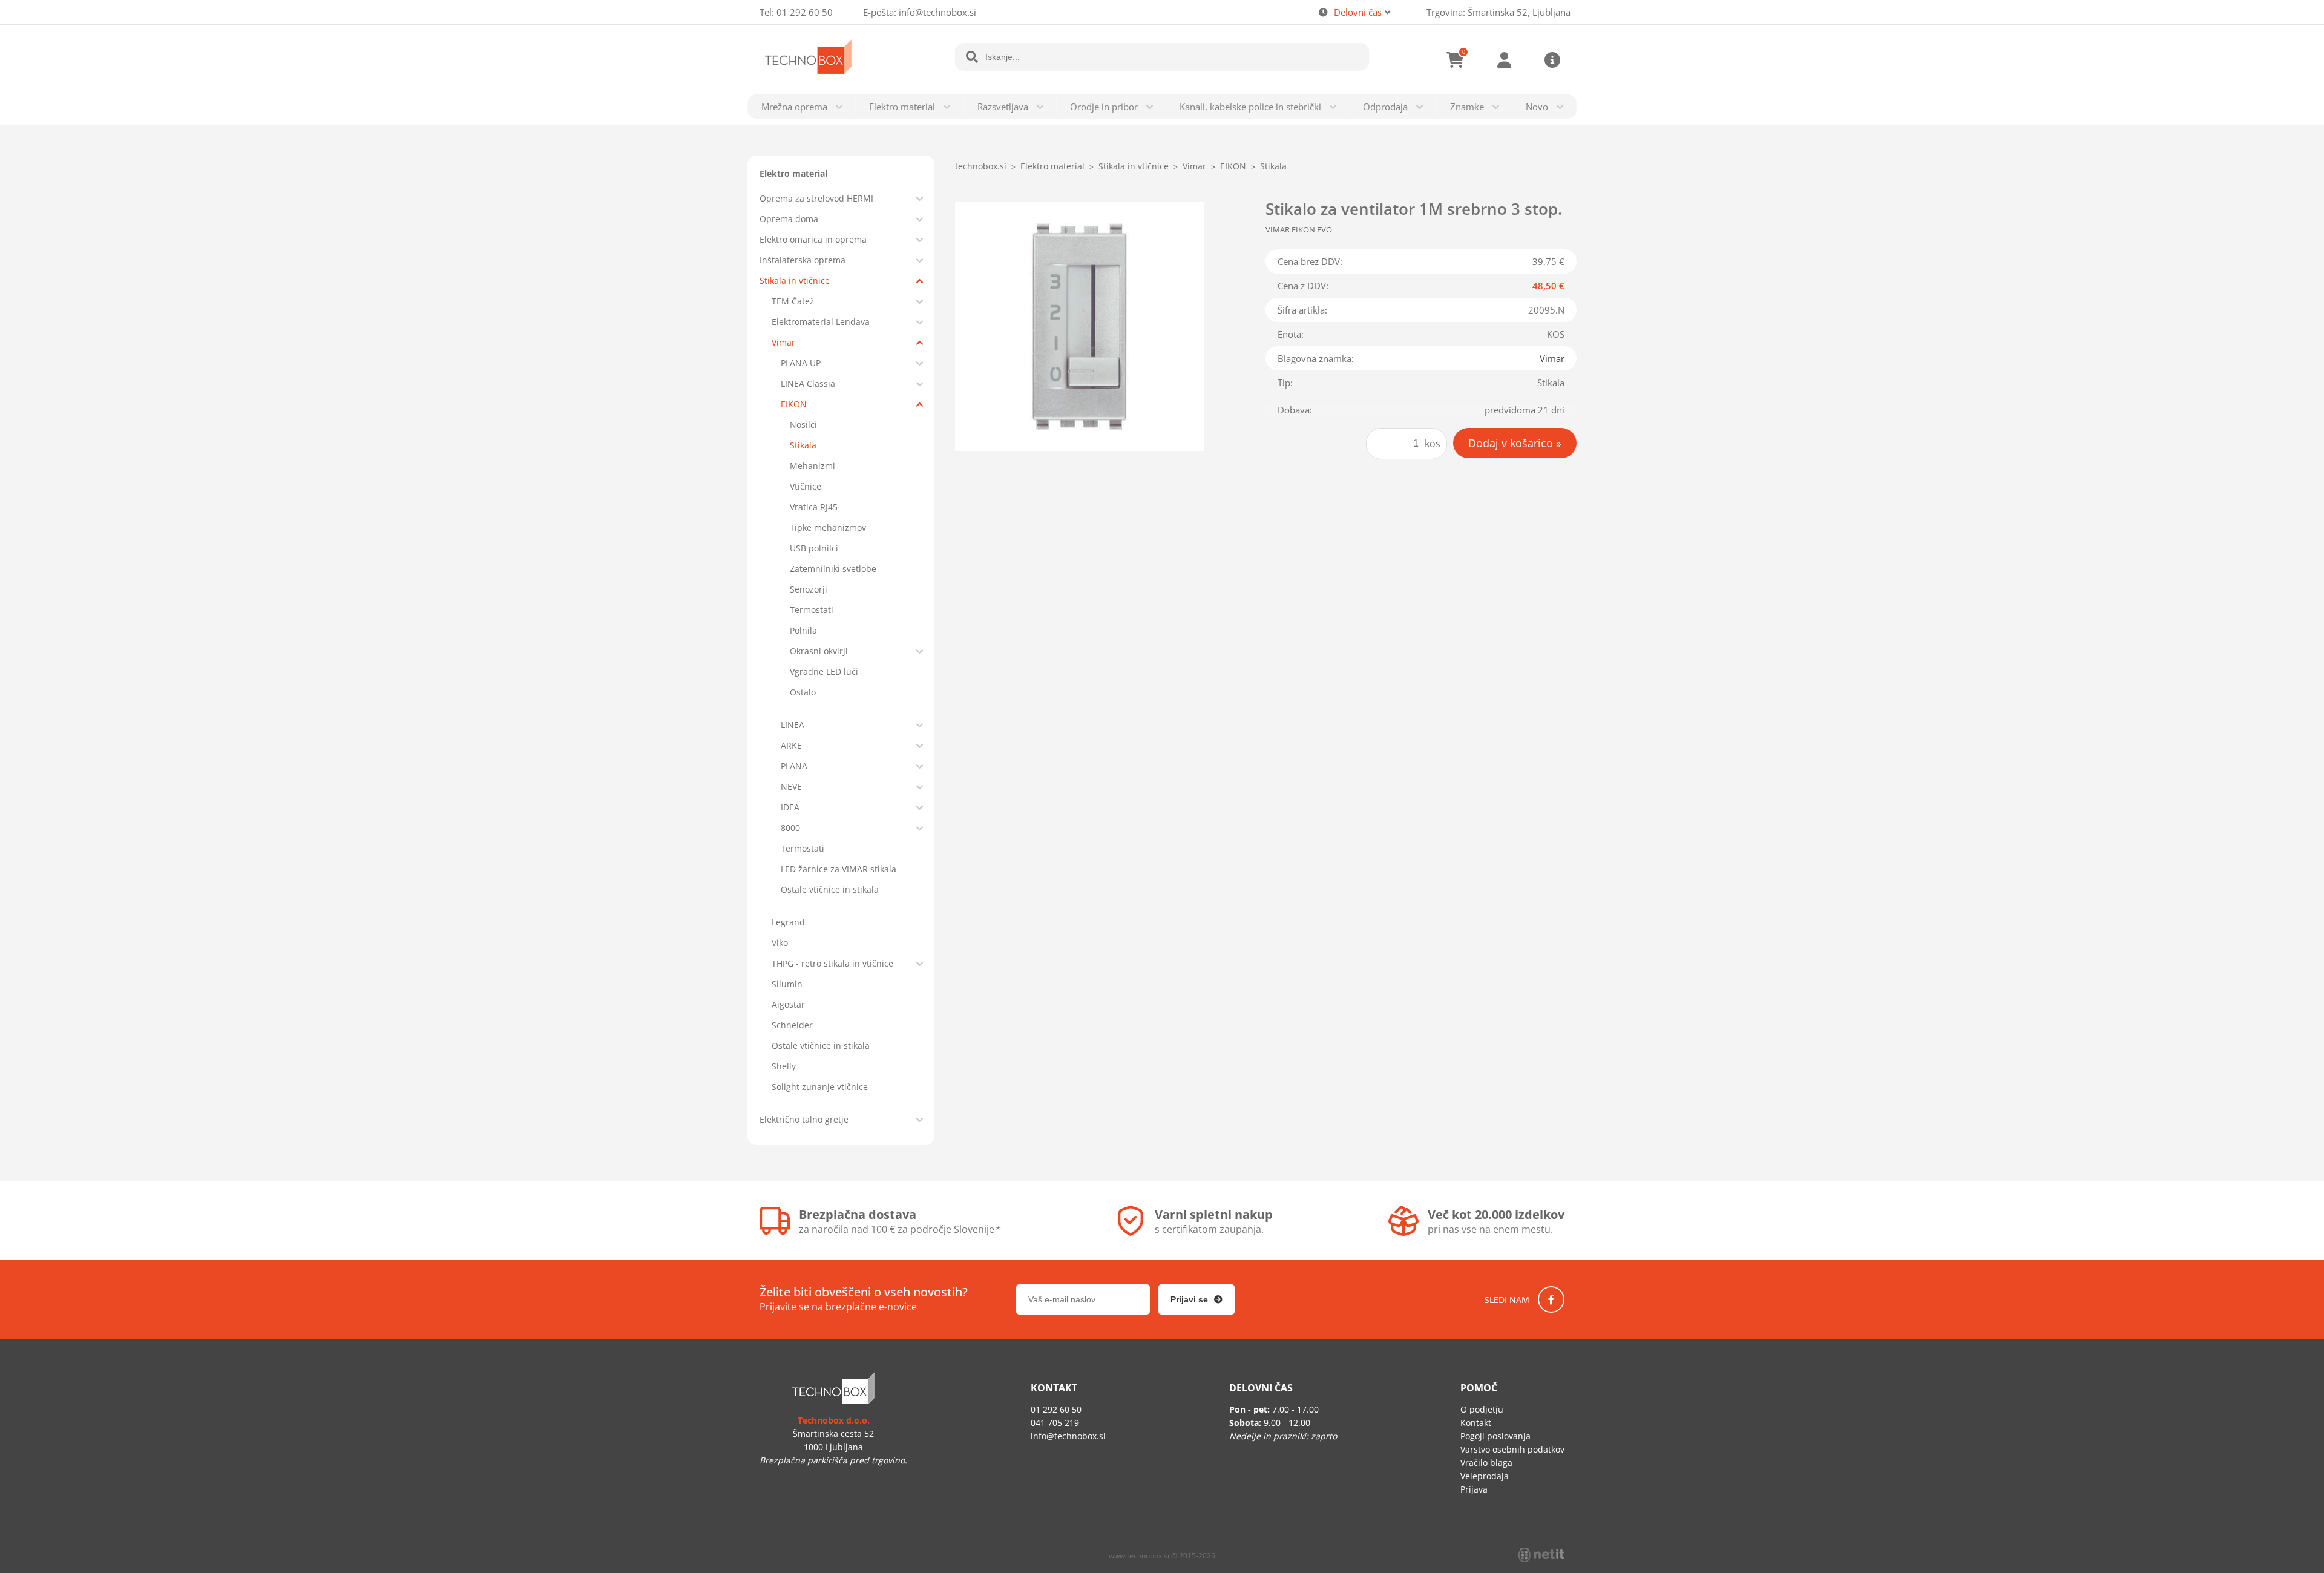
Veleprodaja (1485, 1476)
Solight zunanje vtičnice (820, 1087)
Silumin (787, 984)
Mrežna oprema (794, 107)
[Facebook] (1551, 1299)
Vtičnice (806, 486)
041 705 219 (1055, 1423)
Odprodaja (1385, 107)
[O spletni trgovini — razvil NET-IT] (1541, 1555)
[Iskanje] (972, 57)
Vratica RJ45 (814, 507)
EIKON (794, 404)
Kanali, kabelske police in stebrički (1250, 107)
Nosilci (803, 425)
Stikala (803, 445)
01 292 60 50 (805, 12)
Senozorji (809, 589)
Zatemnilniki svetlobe (833, 569)
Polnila (803, 630)
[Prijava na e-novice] (1196, 1299)
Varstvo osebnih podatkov (1512, 1449)
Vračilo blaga (1486, 1463)
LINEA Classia (808, 383)
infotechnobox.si (937, 12)
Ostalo (803, 692)
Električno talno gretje (804, 1119)
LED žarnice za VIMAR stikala (839, 869)
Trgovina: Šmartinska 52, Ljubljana (1498, 12)
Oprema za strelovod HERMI (816, 198)
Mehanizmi (812, 466)
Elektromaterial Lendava (821, 322)
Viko (780, 943)
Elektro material (902, 107)
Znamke (1467, 107)
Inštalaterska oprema (803, 260)
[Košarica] (1456, 60)
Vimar (783, 342)
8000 (790, 828)
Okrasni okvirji (819, 651)
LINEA (793, 725)
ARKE (791, 745)
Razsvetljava (1003, 107)
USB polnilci (814, 548)
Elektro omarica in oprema (813, 239)
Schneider (792, 1025)
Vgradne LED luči (824, 672)
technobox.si (981, 166)
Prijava (1504, 60)
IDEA (790, 807)
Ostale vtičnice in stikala (830, 889)
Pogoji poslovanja (1495, 1436)
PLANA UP (801, 363)
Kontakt (1476, 1423)
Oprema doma (789, 219)
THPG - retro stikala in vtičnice (832, 963)
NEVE (791, 786)
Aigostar (788, 1004)
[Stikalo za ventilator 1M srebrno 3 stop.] (1079, 327)
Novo (1537, 107)
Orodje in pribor (1104, 107)
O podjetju (1482, 1409)
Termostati (812, 610)
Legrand (788, 922)
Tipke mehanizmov (828, 527)
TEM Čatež (793, 301)
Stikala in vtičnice (795, 281)
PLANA (794, 766)
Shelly (784, 1066)
